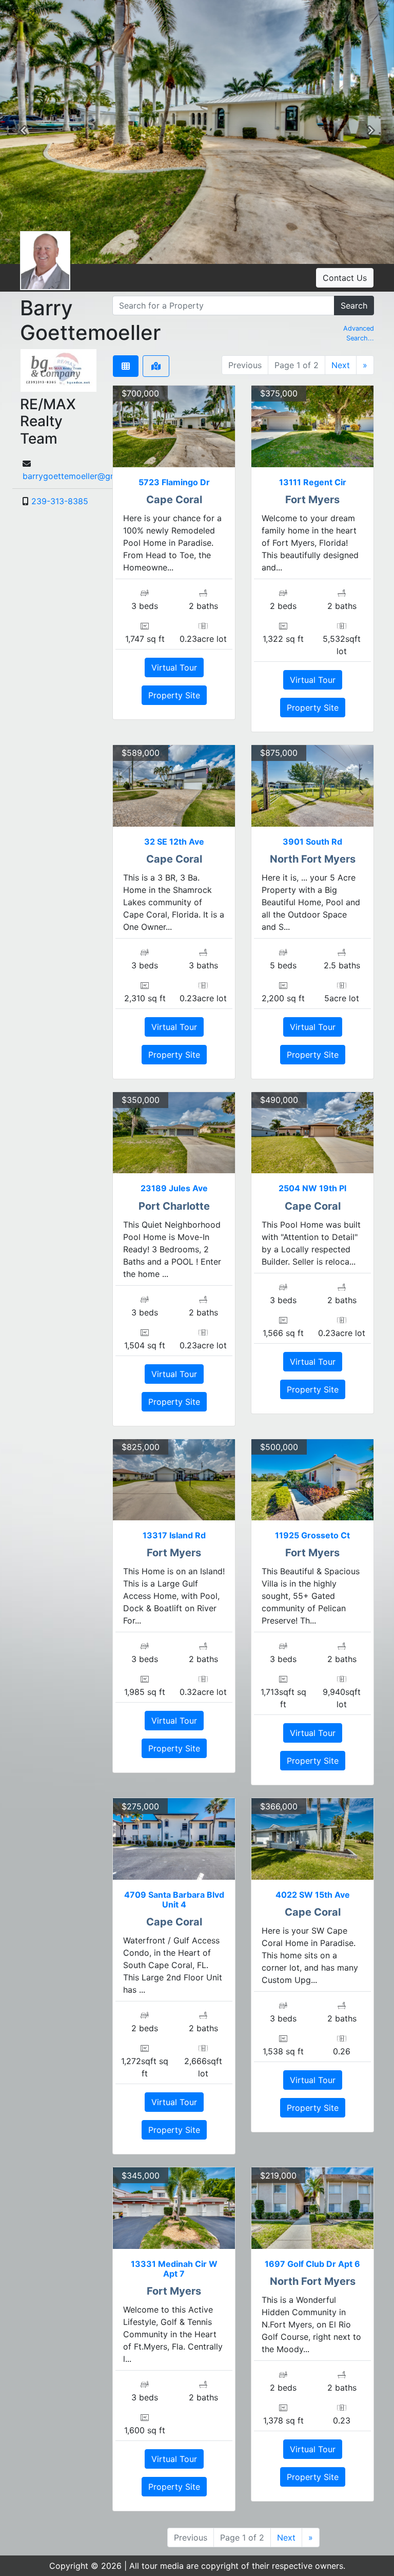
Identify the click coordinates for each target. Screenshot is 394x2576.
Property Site (174, 695)
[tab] (126, 366)
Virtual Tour (174, 667)
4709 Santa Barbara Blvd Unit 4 (174, 1900)
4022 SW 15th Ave (313, 1895)
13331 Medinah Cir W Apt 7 (174, 2269)
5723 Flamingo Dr (174, 482)
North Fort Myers (313, 859)
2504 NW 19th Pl (312, 1188)
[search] (223, 306)
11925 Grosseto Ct (312, 1535)
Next (341, 365)
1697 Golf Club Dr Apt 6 (312, 2264)
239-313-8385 (60, 501)
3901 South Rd (312, 842)
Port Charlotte (174, 1206)
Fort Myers (312, 500)
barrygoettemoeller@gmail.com (84, 476)
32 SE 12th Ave (174, 842)
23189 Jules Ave (174, 1188)
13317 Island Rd (174, 1535)
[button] (23, 132)
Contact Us (345, 278)
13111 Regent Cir (313, 482)
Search (354, 306)
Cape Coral (174, 500)
